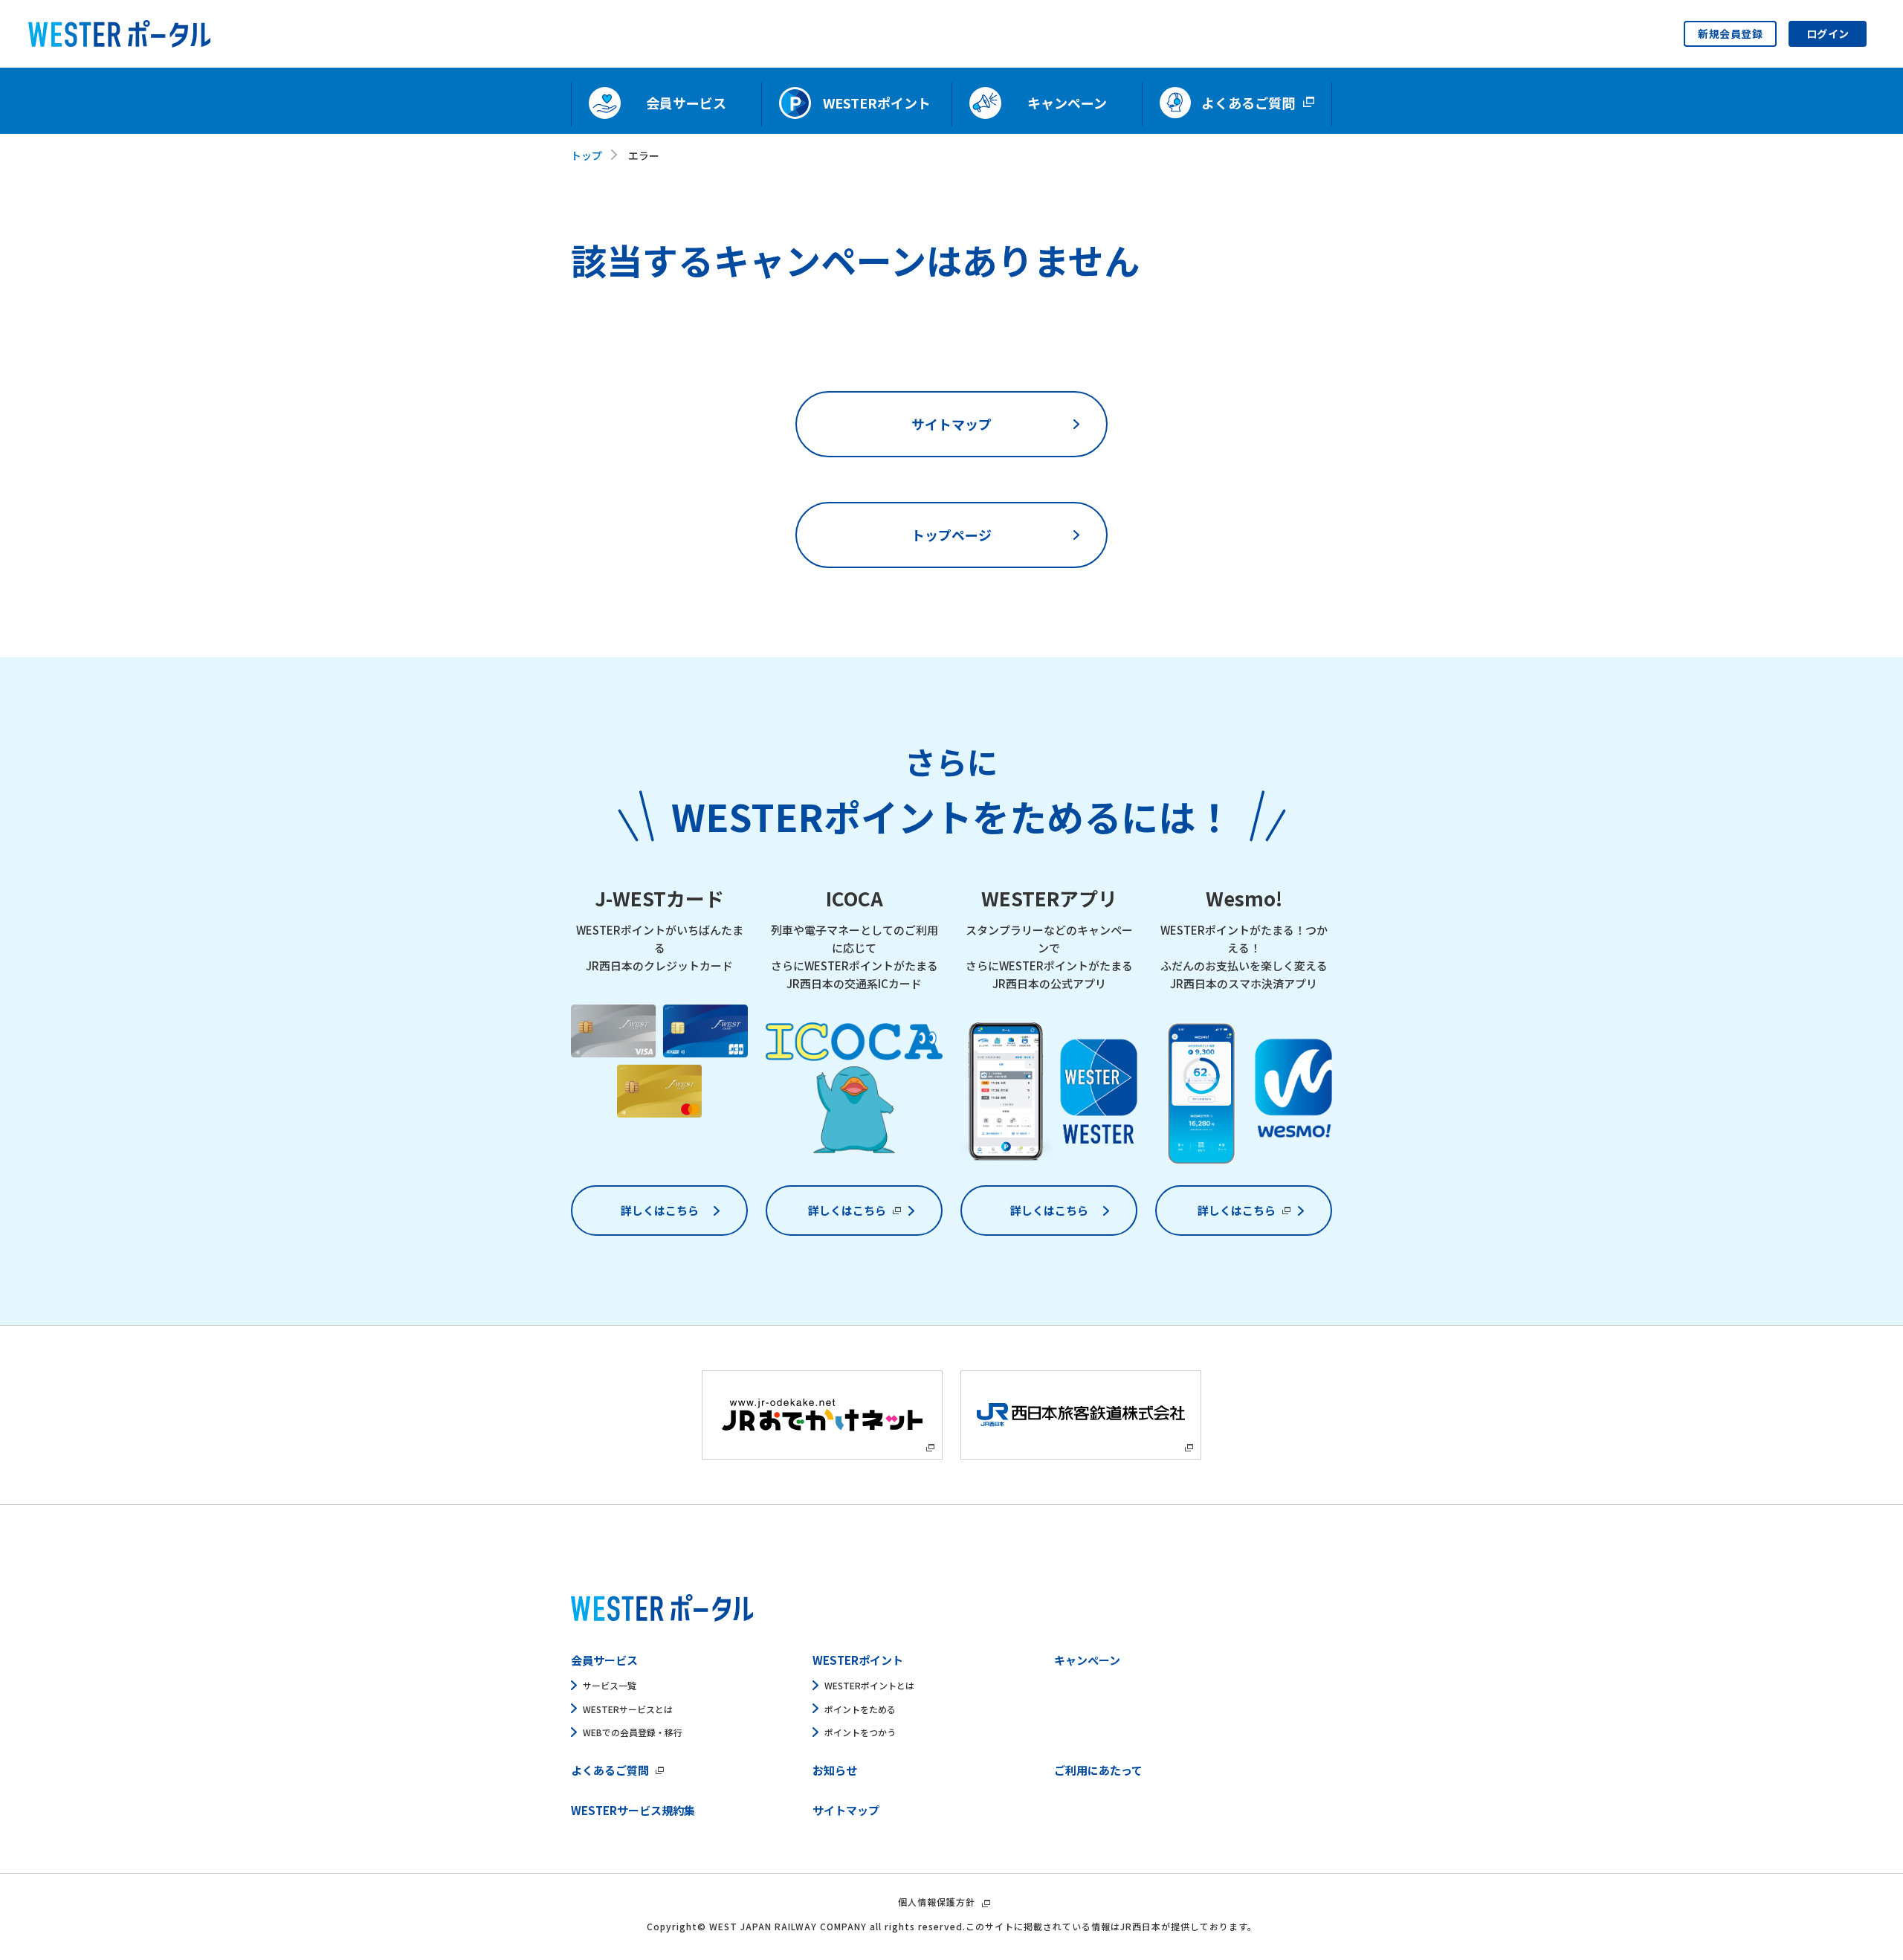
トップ (587, 155)
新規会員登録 (1730, 33)
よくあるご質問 (610, 1770)
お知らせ (835, 1770)
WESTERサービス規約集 (633, 1810)
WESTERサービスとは (628, 1709)
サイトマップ (951, 424)
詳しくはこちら (660, 1210)
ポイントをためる (860, 1709)
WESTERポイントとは (869, 1685)
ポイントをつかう (860, 1732)
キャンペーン (1087, 1660)
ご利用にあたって (1098, 1770)
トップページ (951, 535)
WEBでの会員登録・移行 (633, 1732)
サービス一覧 (610, 1685)
